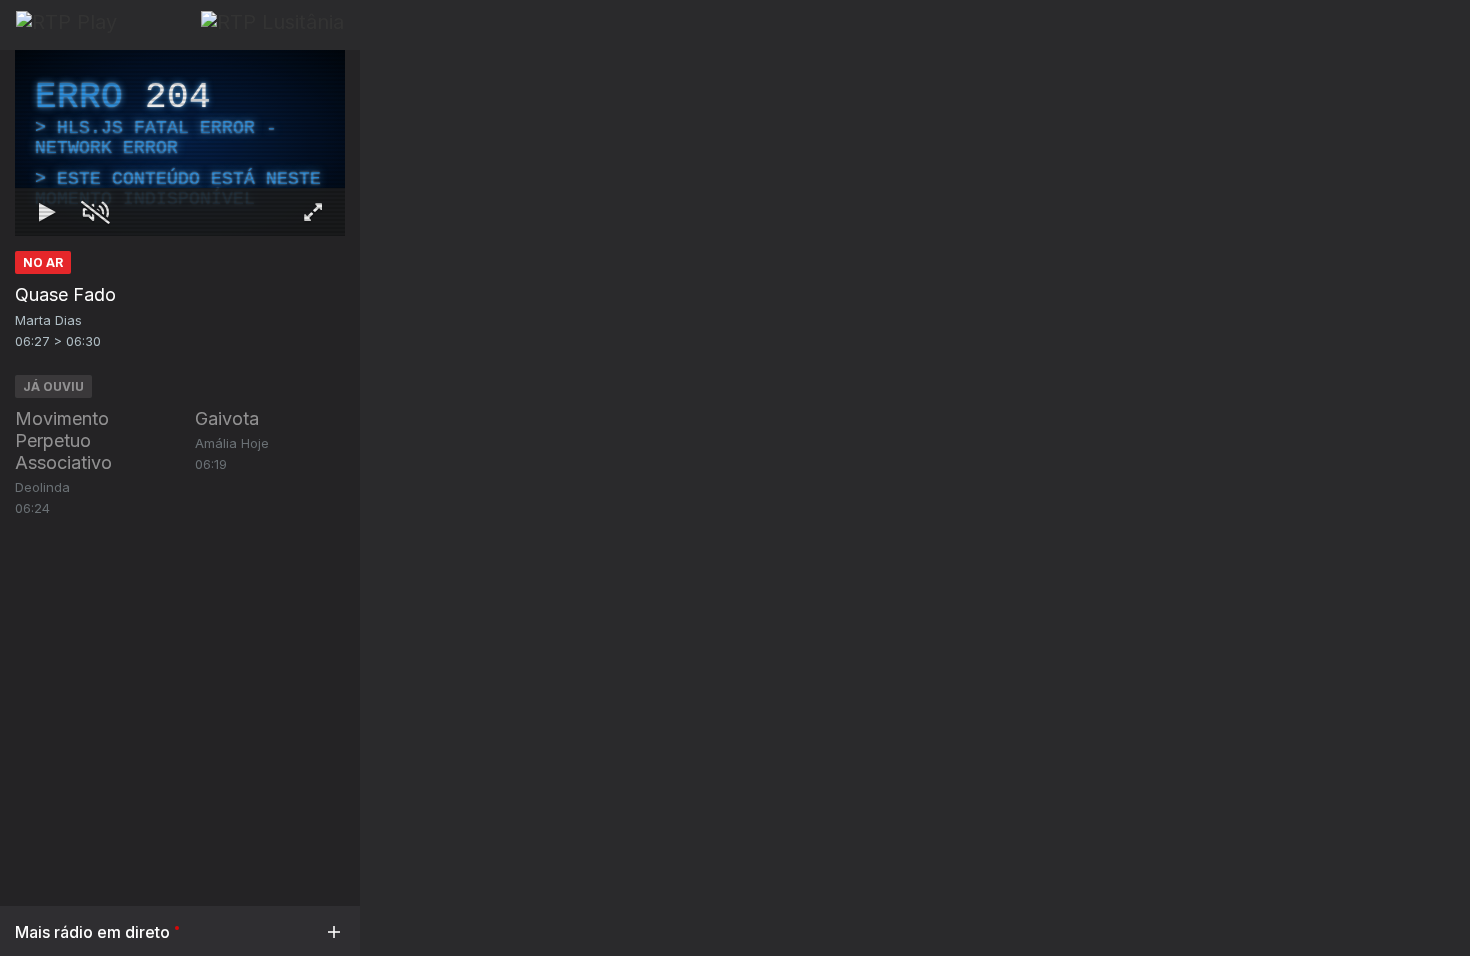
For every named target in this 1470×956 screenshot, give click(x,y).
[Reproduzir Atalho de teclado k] (47, 212)
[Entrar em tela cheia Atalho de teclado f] (313, 212)
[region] (180, 143)
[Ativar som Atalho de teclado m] (95, 212)
